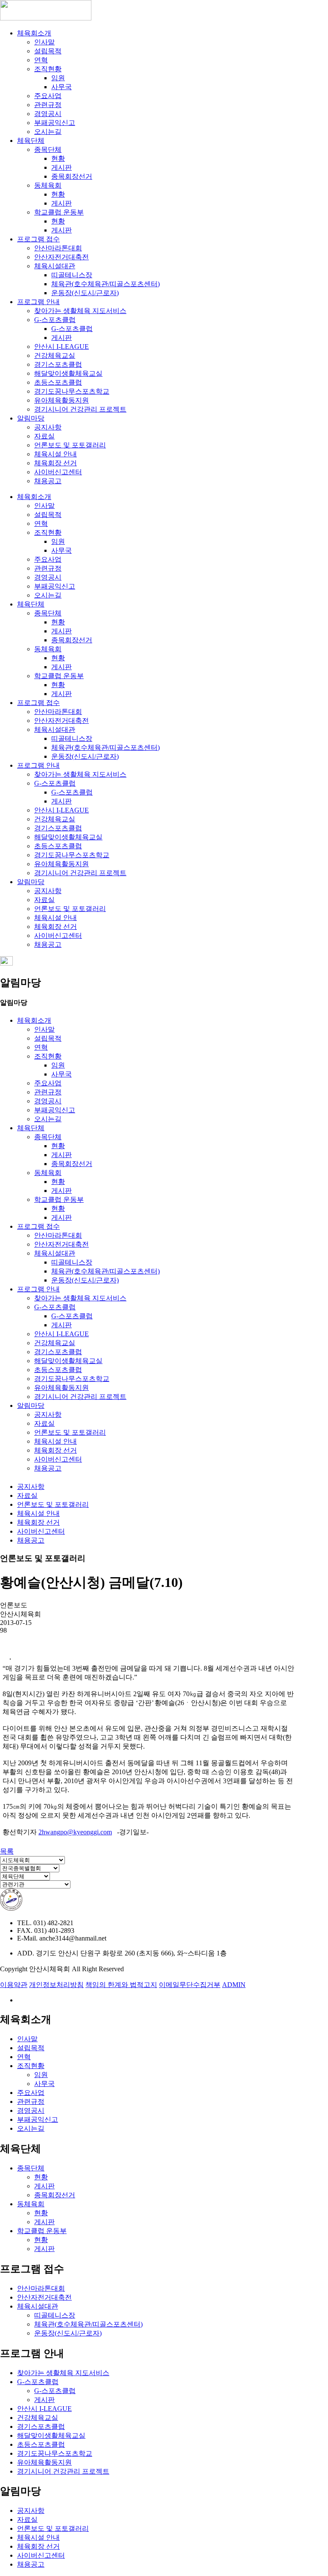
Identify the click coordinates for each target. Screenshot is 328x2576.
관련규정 (48, 105)
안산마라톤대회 (58, 248)
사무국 (61, 87)
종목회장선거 (72, 176)
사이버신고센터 (58, 472)
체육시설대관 (55, 266)
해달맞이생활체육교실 (68, 373)
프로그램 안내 (38, 302)
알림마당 (31, 418)
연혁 (41, 60)
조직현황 (48, 69)
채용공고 (48, 481)
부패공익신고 (55, 123)
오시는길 (48, 132)
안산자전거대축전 (61, 257)
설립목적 (48, 51)
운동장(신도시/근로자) (85, 293)
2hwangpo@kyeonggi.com (75, 1832)
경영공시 (48, 114)
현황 (58, 158)
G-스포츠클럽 (55, 320)
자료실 (44, 436)
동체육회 (48, 185)
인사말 (44, 42)
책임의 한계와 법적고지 (121, 1985)
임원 (58, 78)
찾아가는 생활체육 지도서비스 (80, 311)
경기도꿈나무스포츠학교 (72, 391)
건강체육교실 (55, 355)
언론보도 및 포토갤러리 (70, 445)
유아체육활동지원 (61, 400)
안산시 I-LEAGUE (61, 347)
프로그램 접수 (38, 239)
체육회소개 (34, 33)
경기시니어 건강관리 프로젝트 (80, 409)
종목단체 (48, 149)
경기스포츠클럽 (58, 364)
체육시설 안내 (56, 454)
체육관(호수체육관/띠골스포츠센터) (105, 284)
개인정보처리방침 (56, 1985)
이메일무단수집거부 (190, 1985)
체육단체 (31, 141)
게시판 (61, 167)
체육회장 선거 (56, 463)
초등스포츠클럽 (58, 382)
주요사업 (48, 96)
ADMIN (234, 1985)
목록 (7, 1851)
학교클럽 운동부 (59, 212)
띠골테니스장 (72, 275)
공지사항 (48, 427)
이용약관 (14, 1985)
